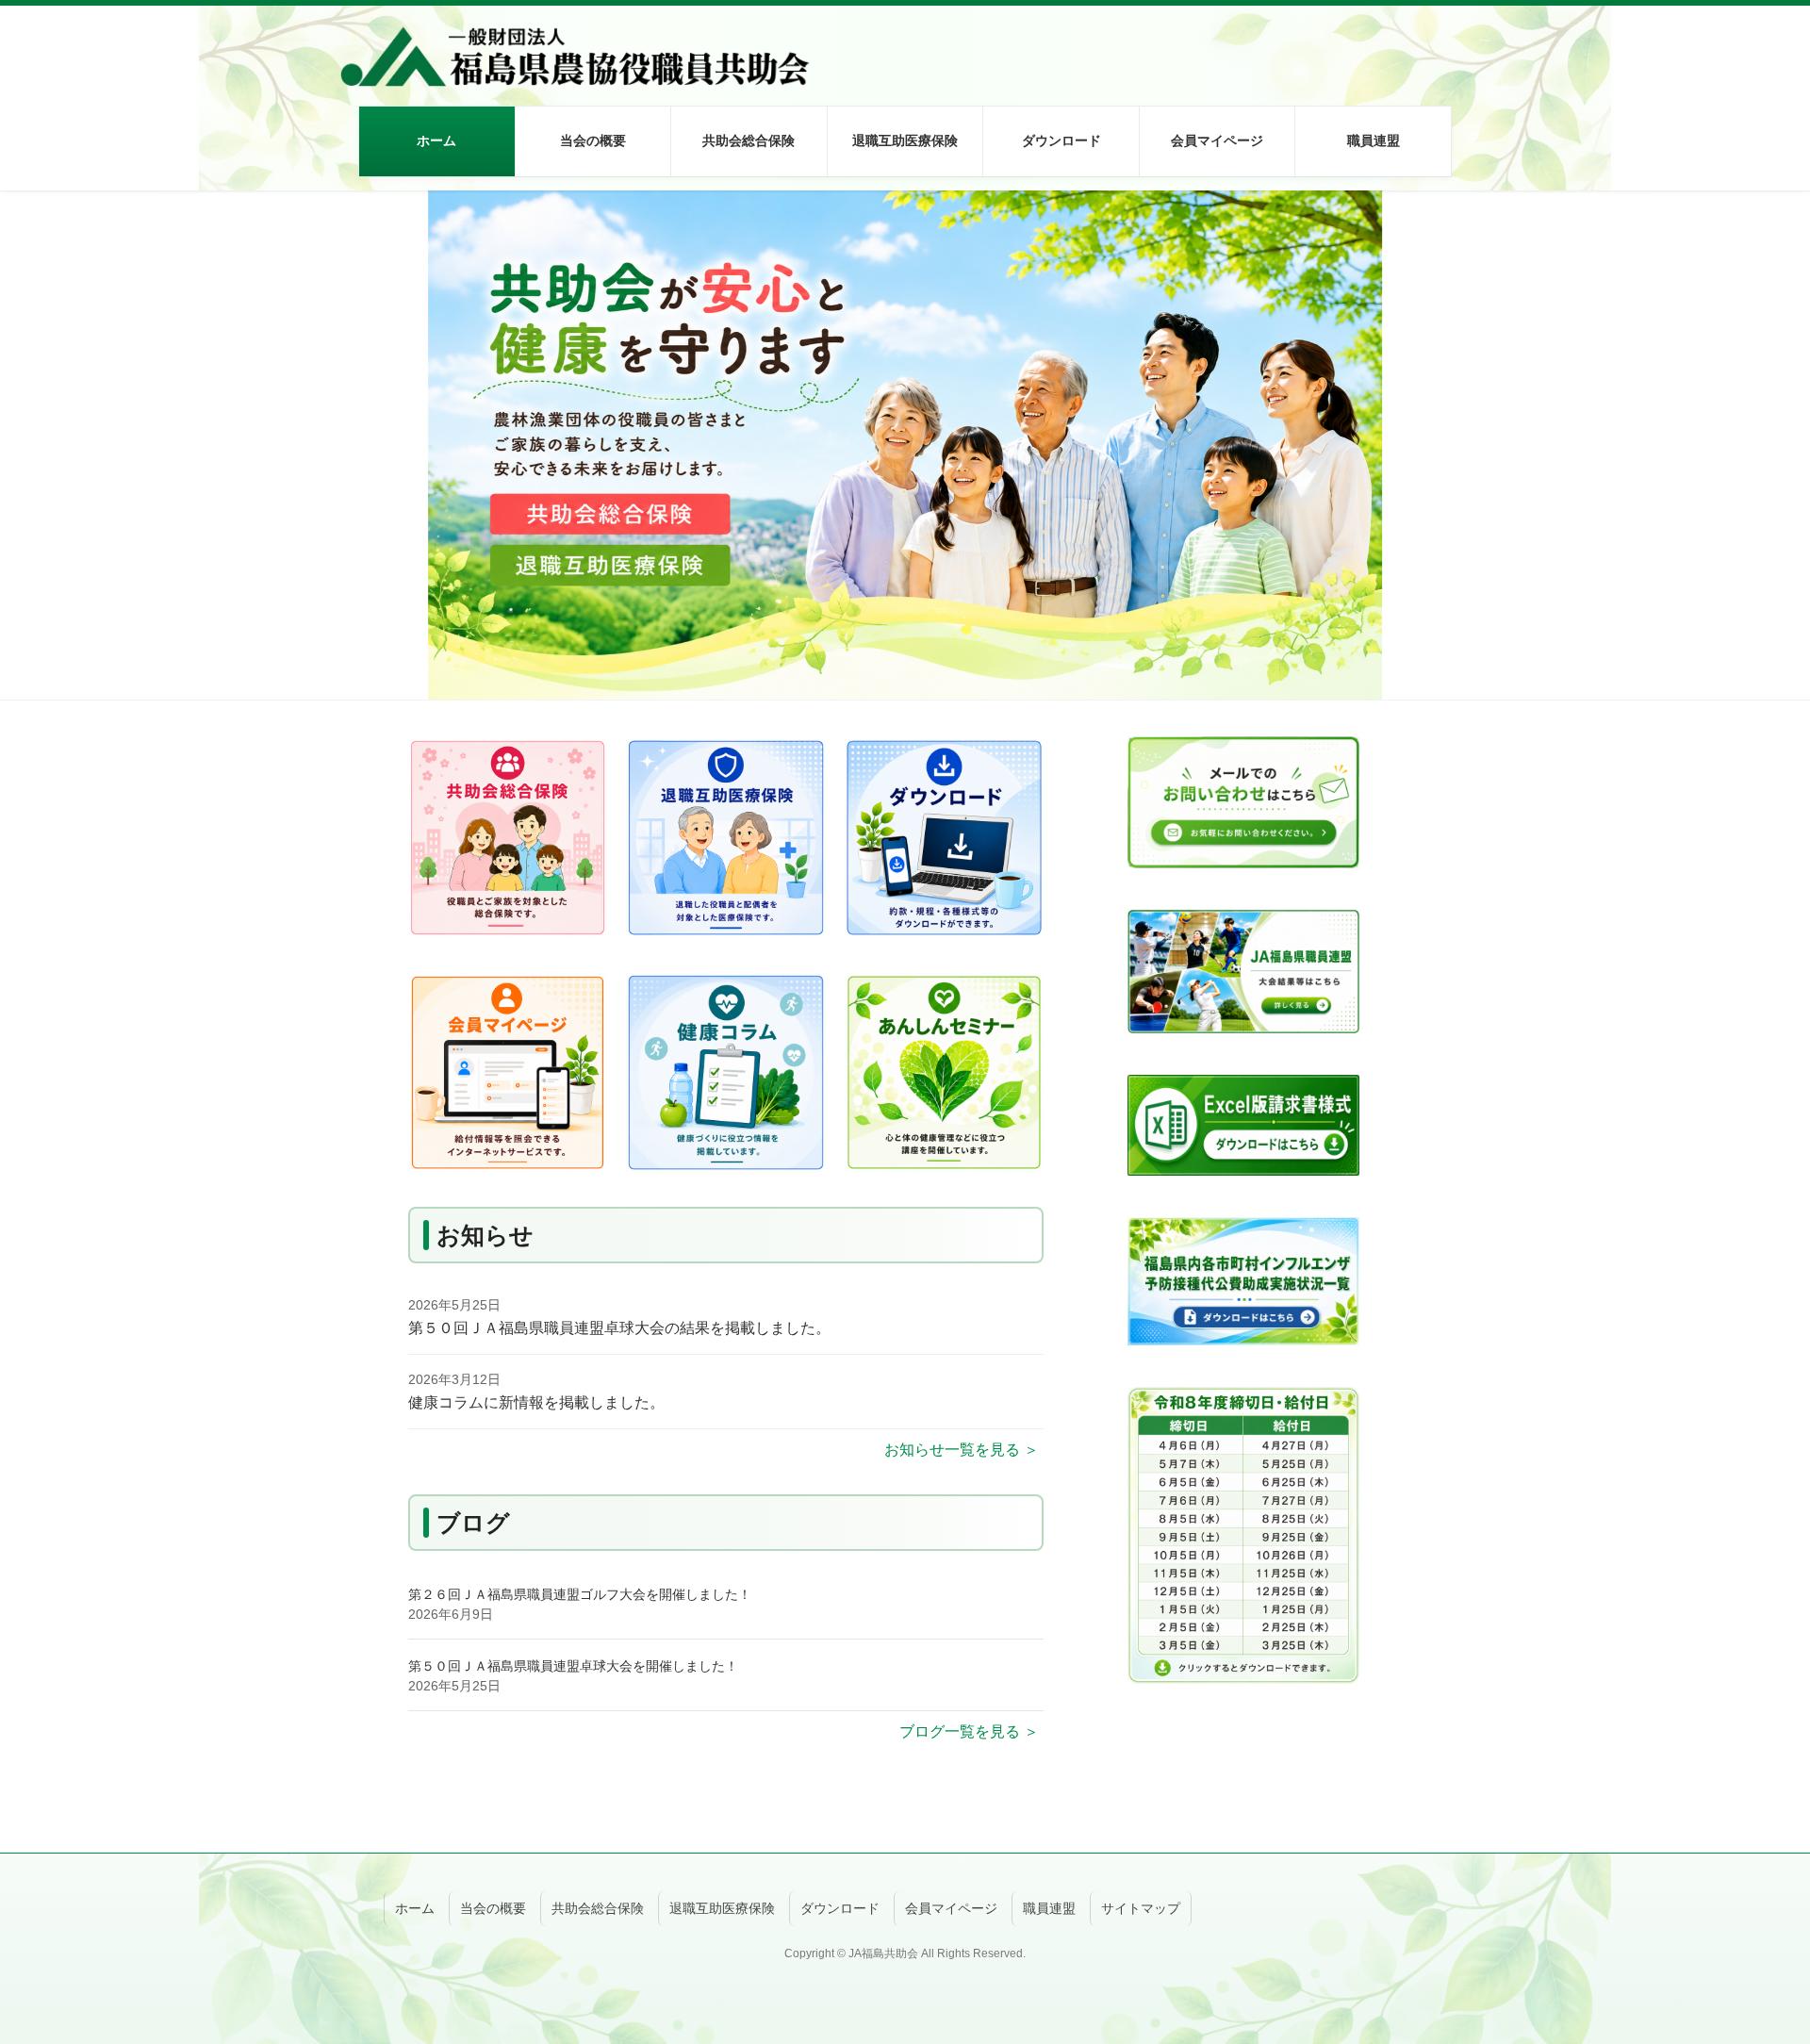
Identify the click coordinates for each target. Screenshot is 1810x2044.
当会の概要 (493, 1908)
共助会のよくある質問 (719, 520)
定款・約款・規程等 (1026, 207)
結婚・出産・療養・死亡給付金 (746, 475)
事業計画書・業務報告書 (1039, 252)
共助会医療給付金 (706, 341)
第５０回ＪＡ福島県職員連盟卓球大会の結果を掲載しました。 (619, 1328)
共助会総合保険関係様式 (1039, 297)
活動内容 (1305, 207)
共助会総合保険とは (713, 207)
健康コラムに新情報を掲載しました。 (536, 1402)
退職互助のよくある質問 (882, 475)
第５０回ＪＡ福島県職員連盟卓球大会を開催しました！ (573, 1666)
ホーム (415, 1908)
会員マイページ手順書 (1188, 431)
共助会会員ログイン (1181, 207)
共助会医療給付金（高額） (732, 387)
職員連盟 (1049, 1908)
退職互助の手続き (863, 297)
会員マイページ (951, 1908)
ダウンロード (840, 1908)
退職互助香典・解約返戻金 (889, 431)
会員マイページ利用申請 (1194, 297)
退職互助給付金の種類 (876, 252)
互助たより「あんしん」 (1039, 475)
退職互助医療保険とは (876, 207)
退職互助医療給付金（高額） (896, 387)
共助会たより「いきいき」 (1045, 431)
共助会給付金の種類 (713, 252)
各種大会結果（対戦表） (1351, 252)
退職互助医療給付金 (869, 341)
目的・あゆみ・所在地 (564, 207)
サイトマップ (1141, 1908)
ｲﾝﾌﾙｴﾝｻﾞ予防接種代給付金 (732, 431)
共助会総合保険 (598, 1908)
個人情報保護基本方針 (564, 297)
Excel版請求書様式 (1022, 387)
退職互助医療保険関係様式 (1045, 341)
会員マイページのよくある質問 (1214, 387)
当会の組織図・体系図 (564, 252)
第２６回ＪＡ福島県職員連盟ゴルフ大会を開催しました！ (580, 1594)
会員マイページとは (1181, 341)
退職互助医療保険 (722, 1908)
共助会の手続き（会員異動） (739, 297)
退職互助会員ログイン (1188, 252)
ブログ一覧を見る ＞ (969, 1731)
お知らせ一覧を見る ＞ (962, 1450)
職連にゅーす (1318, 297)
